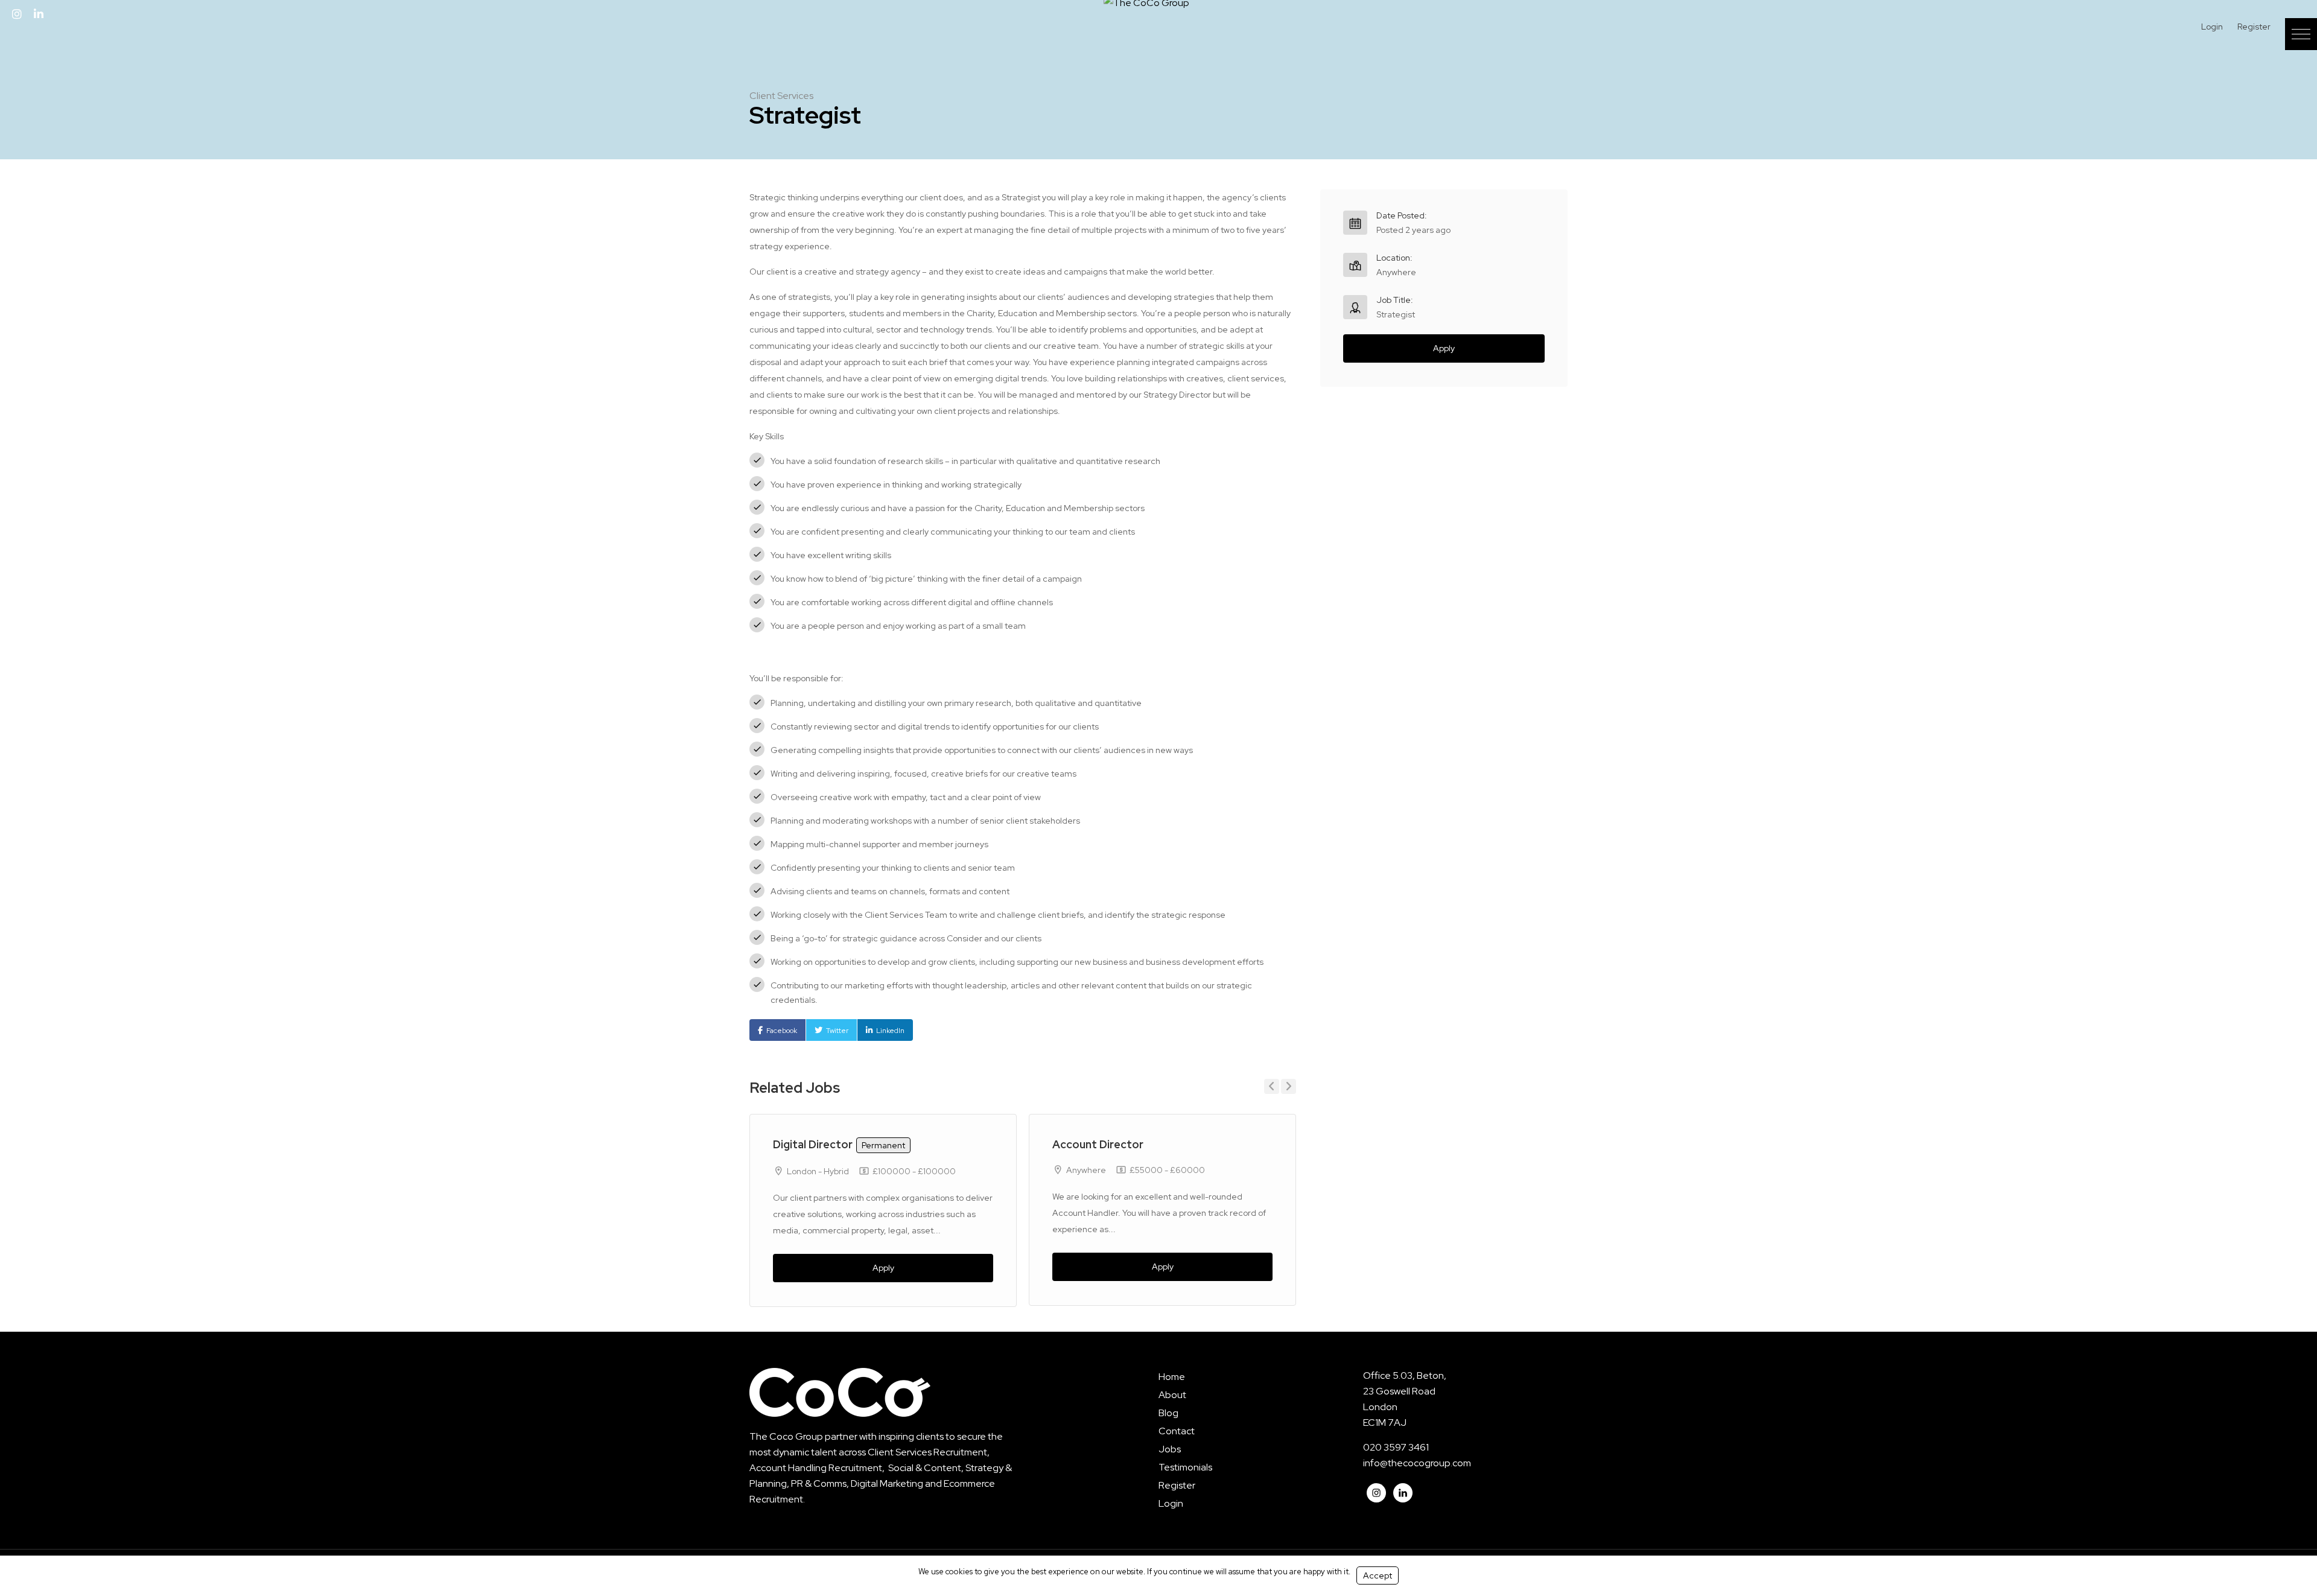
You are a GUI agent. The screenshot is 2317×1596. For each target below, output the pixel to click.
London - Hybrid (818, 1171)
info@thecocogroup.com (1417, 1463)
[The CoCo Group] (1146, 8)
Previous (1272, 1086)
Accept (1378, 1575)
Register (2254, 27)
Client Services (781, 96)
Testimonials (1185, 1467)
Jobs (1170, 1449)
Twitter (837, 1031)
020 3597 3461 (1396, 1447)
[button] (2301, 34)
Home (1172, 1377)
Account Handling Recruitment (816, 1468)
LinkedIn (890, 1031)
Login (2212, 27)
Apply (883, 1268)
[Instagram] (17, 14)
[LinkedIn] (39, 14)
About (1172, 1395)
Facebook (782, 1031)
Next (1289, 1086)
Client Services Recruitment (927, 1452)
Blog (1168, 1413)
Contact (1177, 1431)
